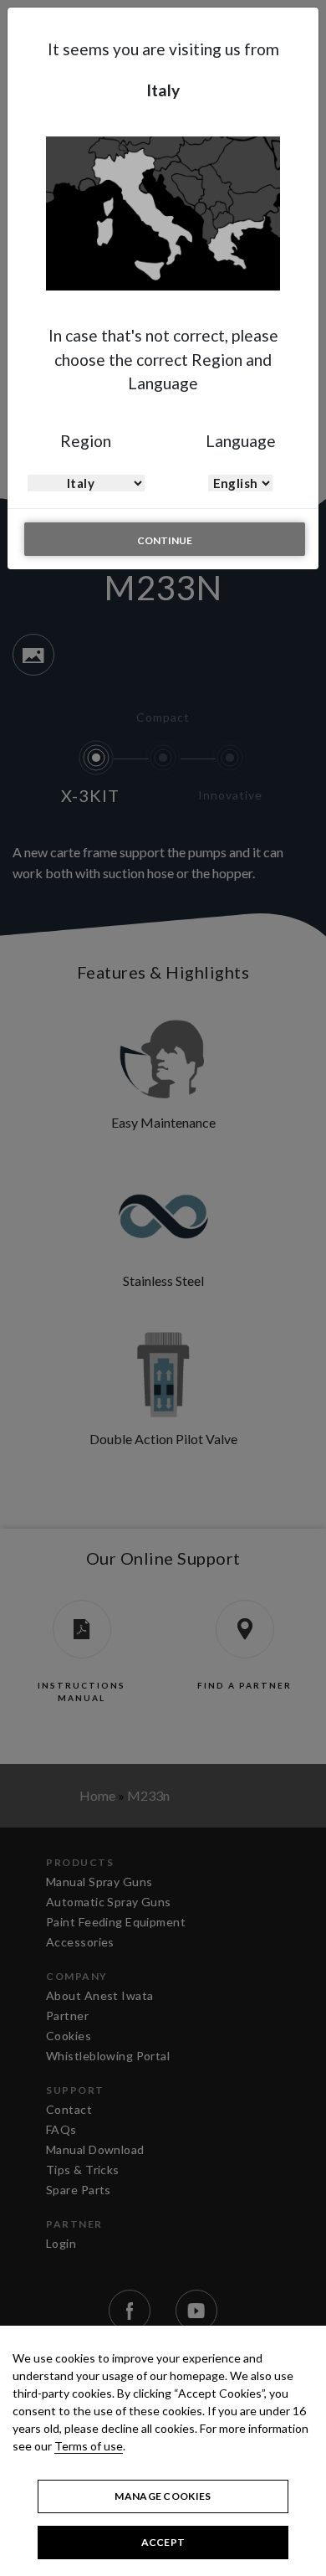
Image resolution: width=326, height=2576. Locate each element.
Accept (163, 2542)
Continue (165, 540)
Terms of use (89, 2446)
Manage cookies (163, 2496)
